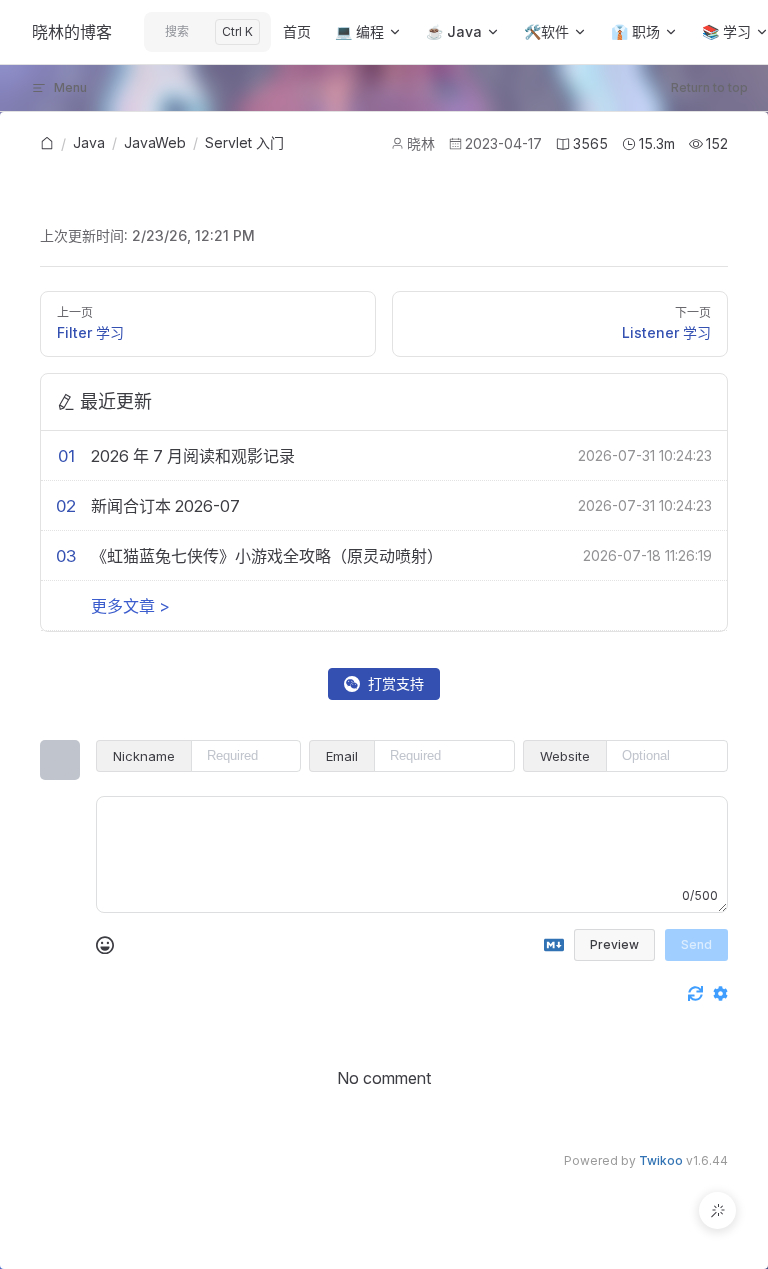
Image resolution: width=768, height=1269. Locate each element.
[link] (47, 144)
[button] (717, 1210)
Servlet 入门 (244, 142)
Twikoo (661, 1160)
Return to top (709, 87)
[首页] (47, 144)
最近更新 (116, 401)
